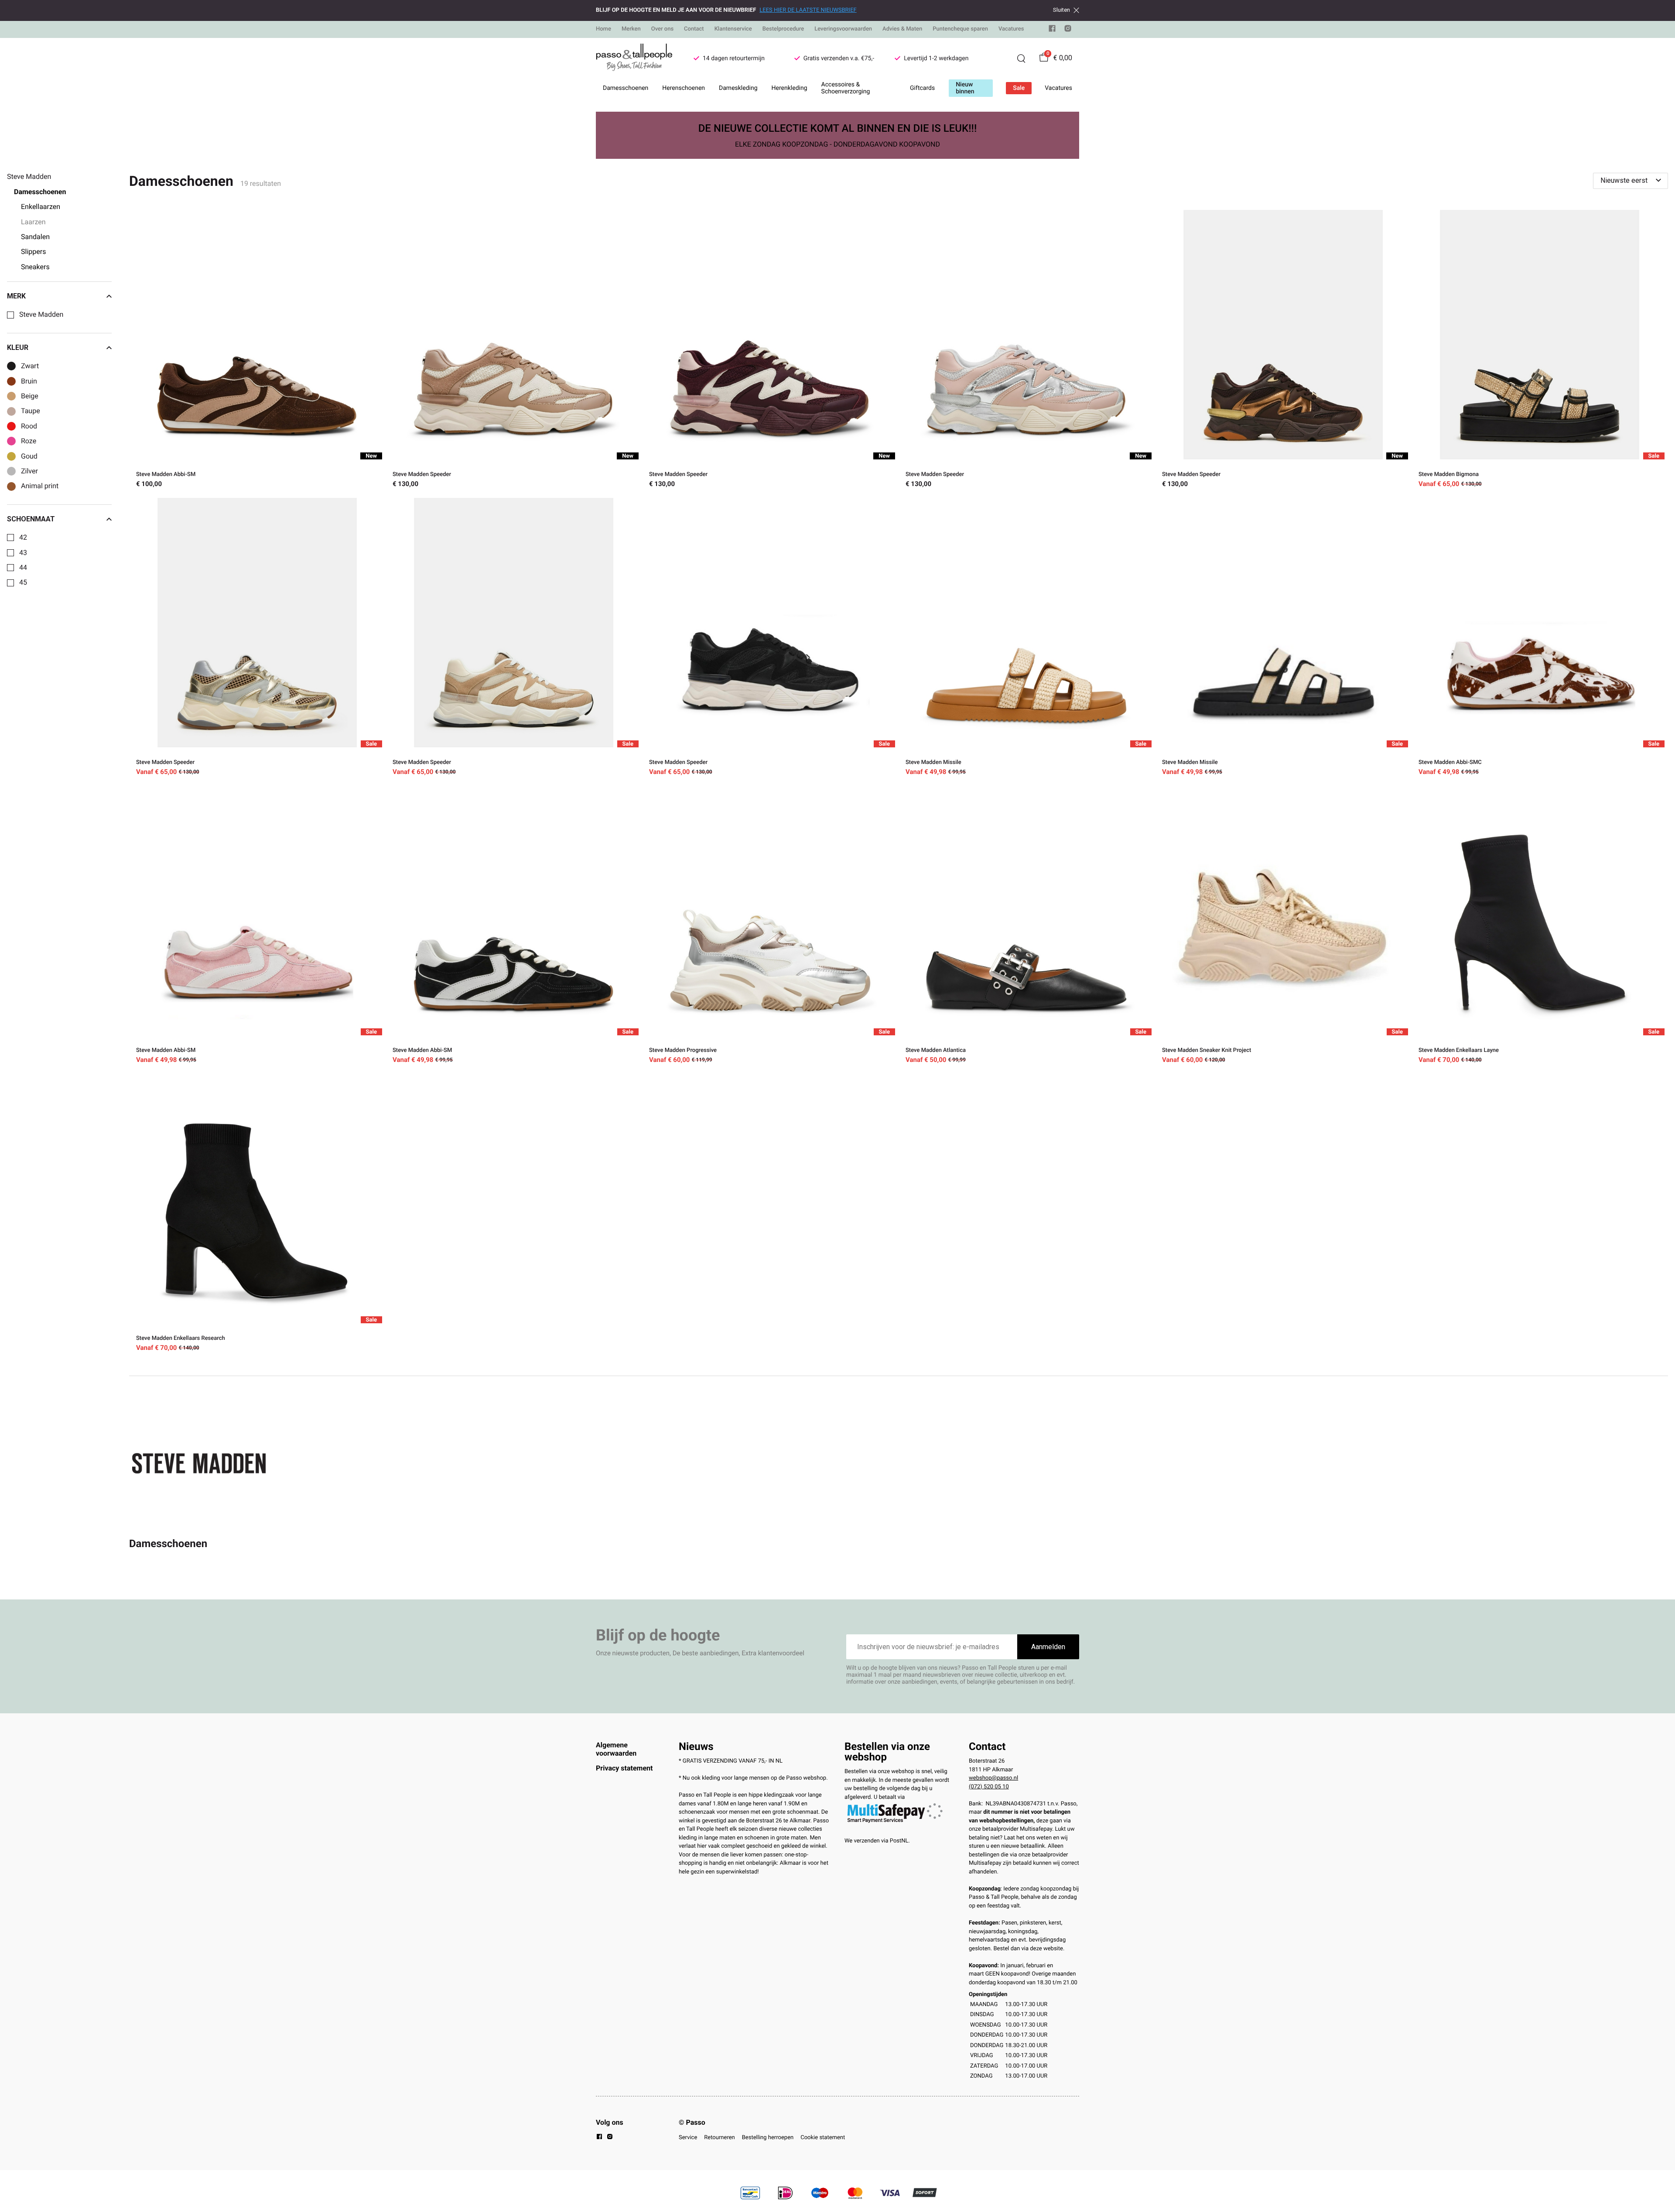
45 (23, 582)
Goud (29, 456)
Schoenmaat (31, 519)
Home (603, 29)
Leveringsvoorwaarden (843, 29)
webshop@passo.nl (993, 1778)
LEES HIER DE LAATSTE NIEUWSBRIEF (808, 10)
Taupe (31, 411)
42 (23, 538)
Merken (631, 29)
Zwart (30, 366)
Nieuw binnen (965, 88)
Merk (16, 296)
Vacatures (1011, 29)
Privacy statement (624, 1768)
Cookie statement (823, 2138)
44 (23, 568)
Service (688, 2138)
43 (23, 553)
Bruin (29, 381)
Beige (30, 396)
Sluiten (1061, 10)
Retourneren (719, 2138)
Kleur (18, 348)
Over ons (662, 29)
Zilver (29, 471)
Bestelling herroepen (768, 2138)
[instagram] (1068, 30)
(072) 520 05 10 (989, 1787)
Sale (1019, 88)
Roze (29, 441)
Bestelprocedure (783, 29)
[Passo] (634, 58)
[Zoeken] (1021, 58)
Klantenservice (733, 29)
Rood (29, 426)
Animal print (40, 486)
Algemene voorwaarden (616, 1749)
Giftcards (922, 88)
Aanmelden (1048, 1647)
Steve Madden (41, 315)
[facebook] (1052, 30)
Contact (694, 29)
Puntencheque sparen (960, 29)
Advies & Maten (902, 29)
